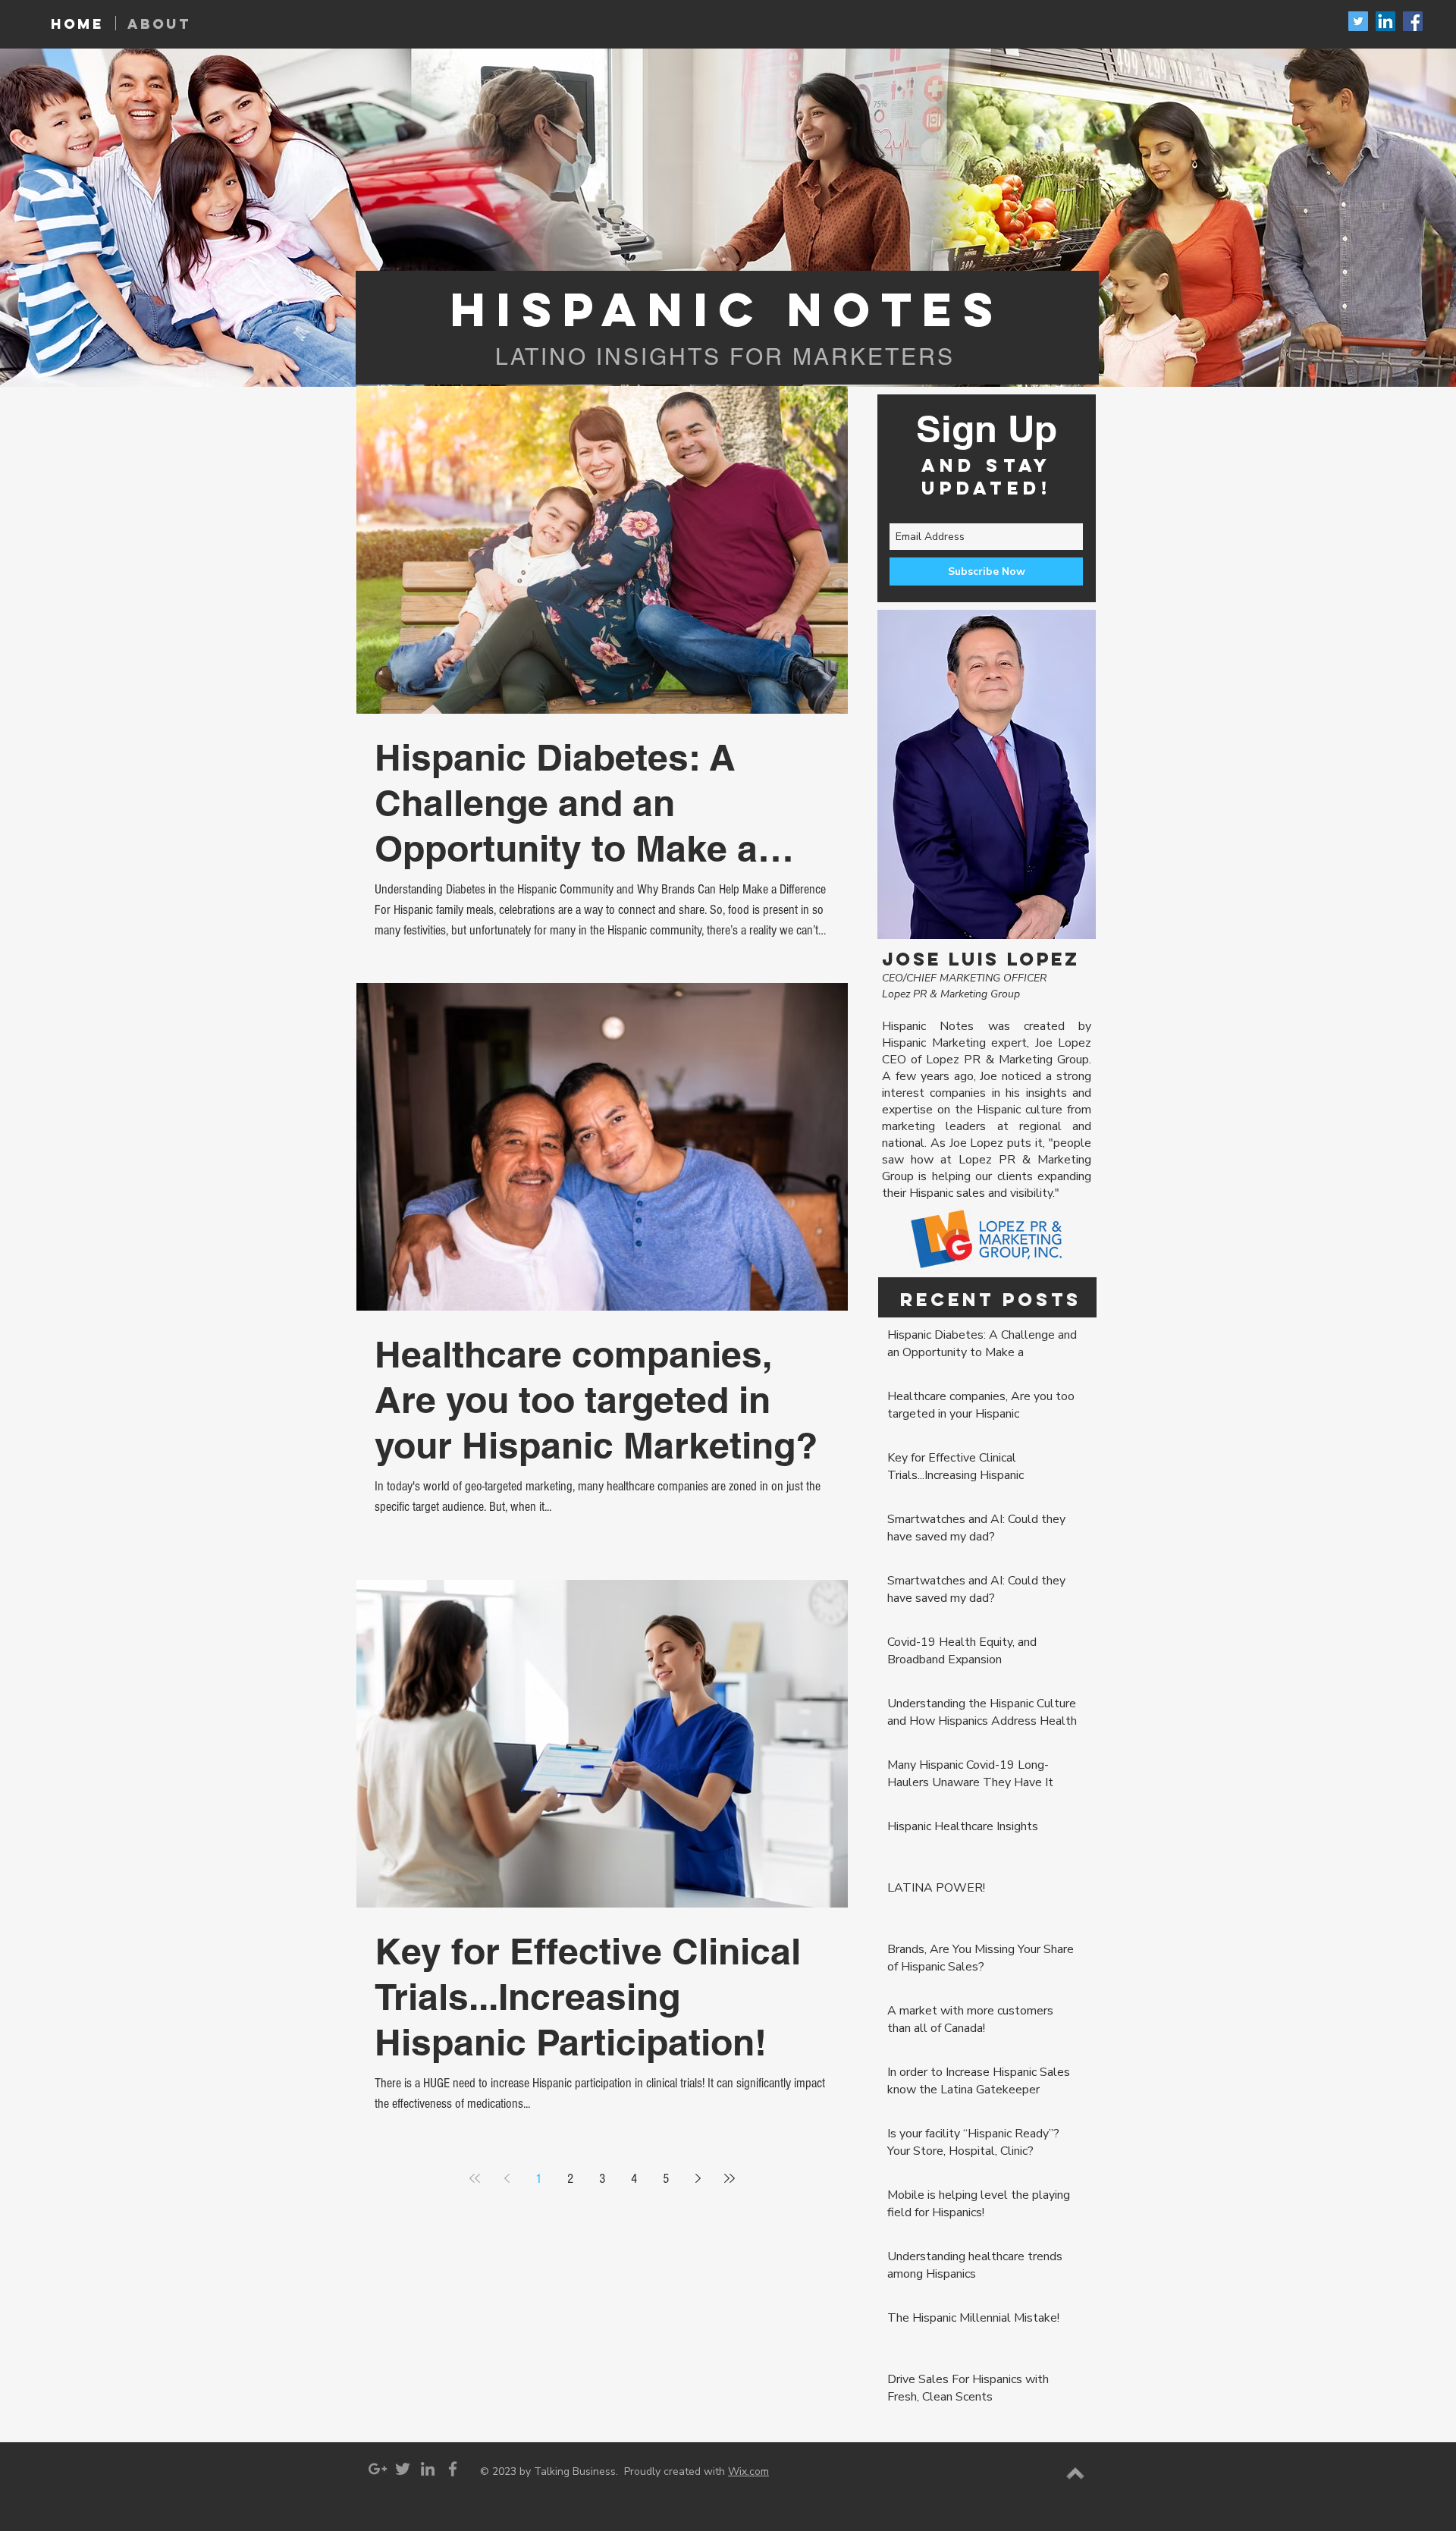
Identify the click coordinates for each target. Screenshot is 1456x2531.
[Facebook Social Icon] (1413, 21)
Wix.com (748, 2471)
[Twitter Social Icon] (1358, 21)
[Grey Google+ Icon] (378, 2469)
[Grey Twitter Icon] (403, 2469)
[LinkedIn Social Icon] (1385, 21)
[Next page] (698, 2178)
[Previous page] (507, 2178)
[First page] (475, 2178)
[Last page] (730, 2178)
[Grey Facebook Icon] (453, 2469)
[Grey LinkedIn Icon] (428, 2469)
